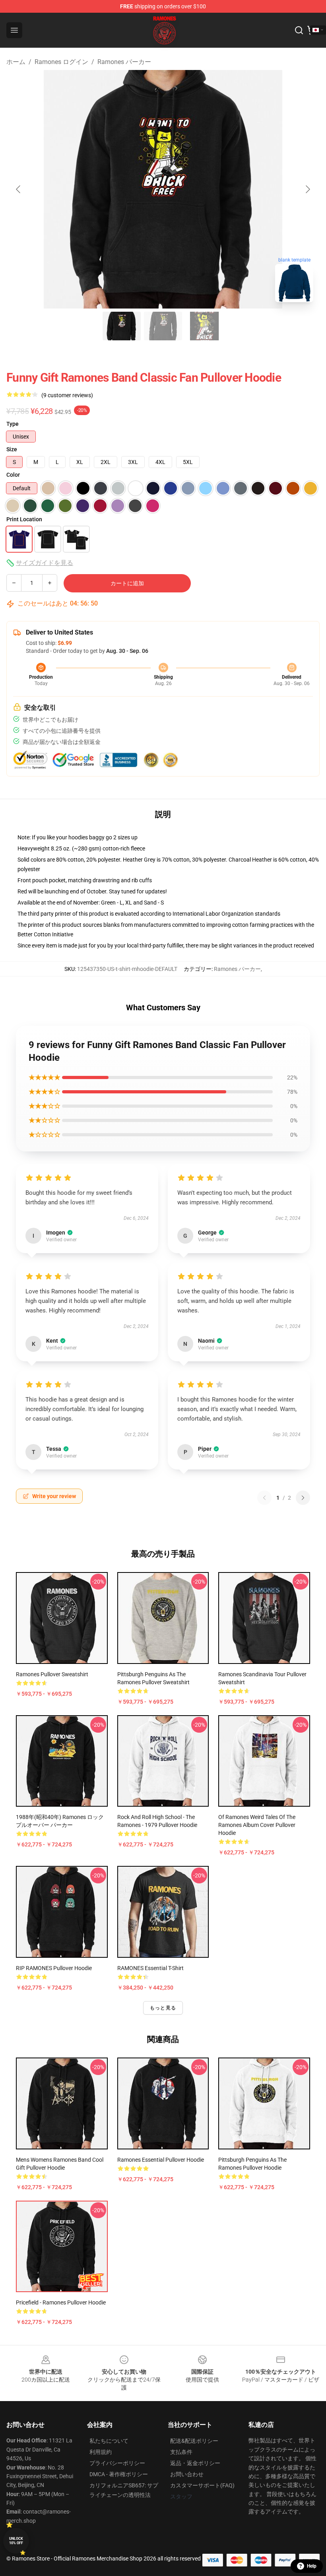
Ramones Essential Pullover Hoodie (161, 2160)
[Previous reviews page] (264, 1498)
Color (13, 475)
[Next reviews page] (303, 1498)
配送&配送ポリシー (194, 2441)
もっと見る (163, 2008)
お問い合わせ (187, 2474)
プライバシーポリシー (117, 2463)
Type (13, 424)
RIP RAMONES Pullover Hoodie (54, 1968)
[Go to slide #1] (122, 326)
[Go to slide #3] (204, 326)
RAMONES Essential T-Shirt (150, 1968)
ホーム (16, 62)
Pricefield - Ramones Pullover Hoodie (61, 2302)
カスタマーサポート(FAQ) (202, 2485)
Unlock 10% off (16, 2541)
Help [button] (312, 2566)
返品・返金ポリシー (195, 2463)
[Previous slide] (19, 189)
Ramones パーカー (124, 62)
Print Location (24, 519)
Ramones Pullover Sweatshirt (52, 1674)
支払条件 (181, 2452)
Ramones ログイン (61, 62)
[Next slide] (307, 189)
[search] (299, 30)
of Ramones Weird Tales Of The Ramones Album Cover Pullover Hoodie (257, 1825)
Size (12, 449)
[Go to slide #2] (163, 326)
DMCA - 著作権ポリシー (119, 2474)
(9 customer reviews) (67, 395)
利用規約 (101, 2452)
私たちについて (109, 2441)
